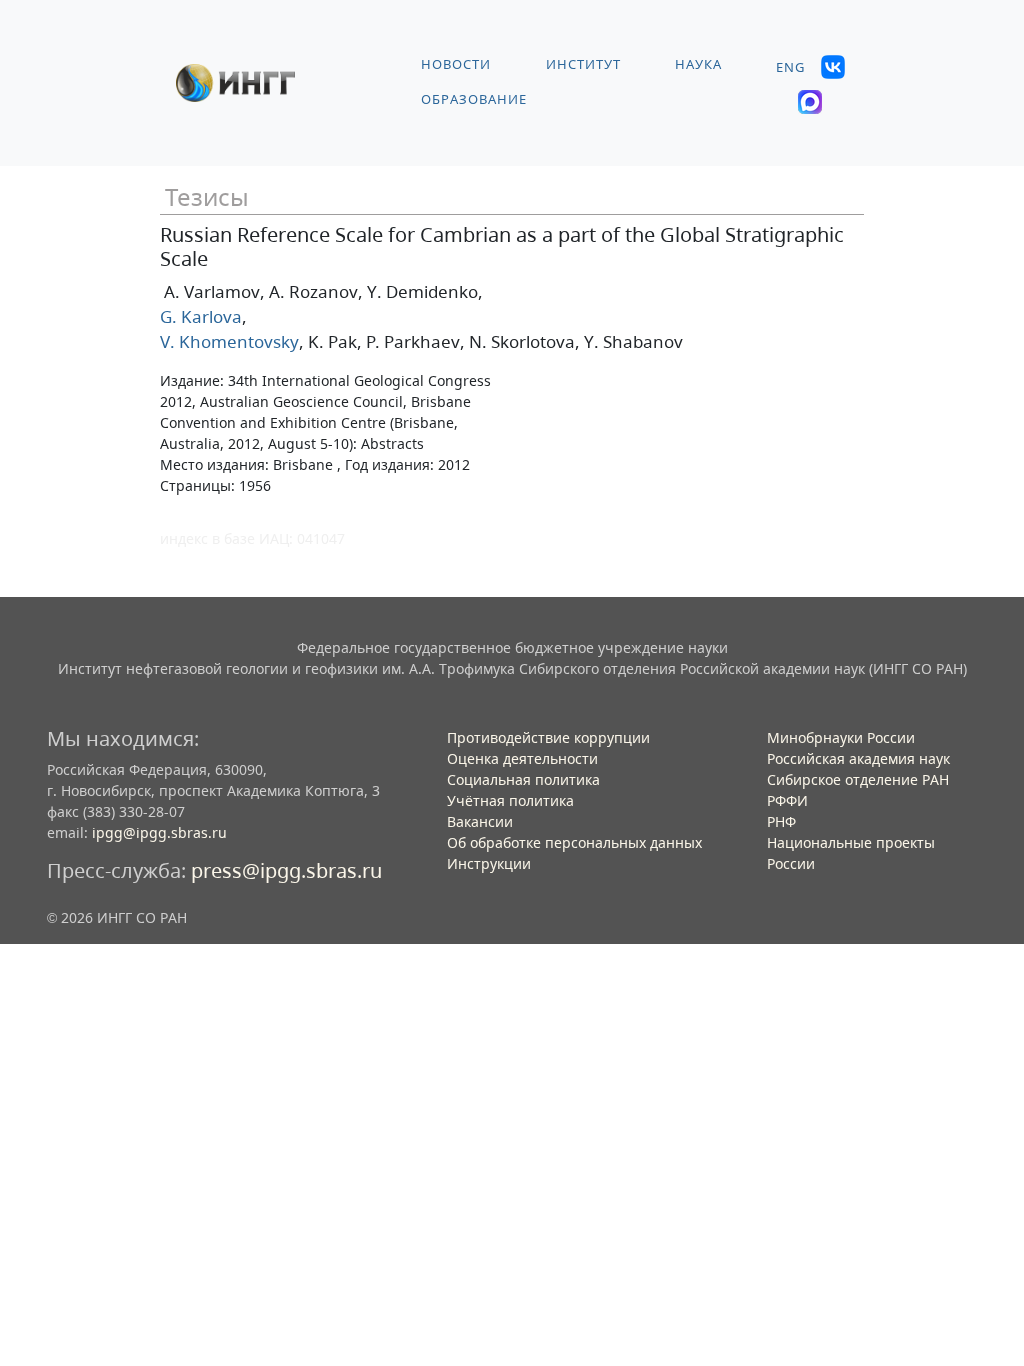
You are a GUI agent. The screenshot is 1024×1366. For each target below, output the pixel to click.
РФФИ (787, 800)
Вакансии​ (480, 821)
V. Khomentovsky (229, 341)
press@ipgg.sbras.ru (286, 870)
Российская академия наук (858, 758)
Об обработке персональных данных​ (574, 842)
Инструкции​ (489, 863)
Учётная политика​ (510, 800)
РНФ (781, 821)
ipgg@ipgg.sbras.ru (159, 832)
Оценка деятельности (522, 758)
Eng (790, 67)
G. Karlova (201, 316)
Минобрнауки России (841, 737)
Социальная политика (523, 779)
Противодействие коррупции (548, 737)
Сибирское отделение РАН (858, 779)
